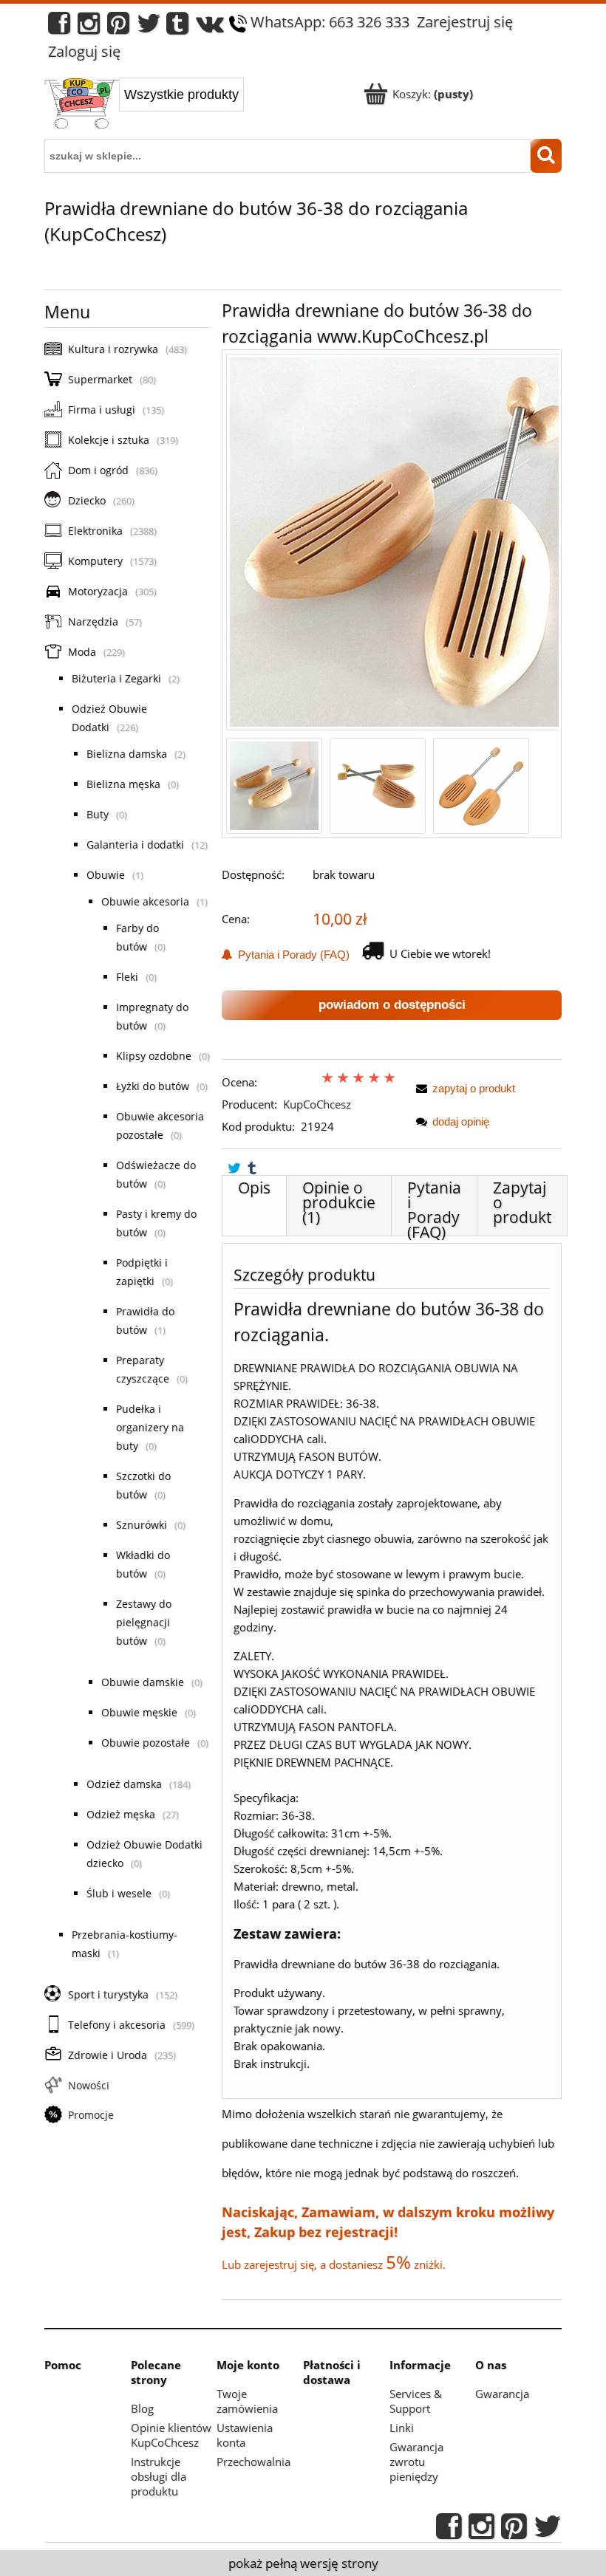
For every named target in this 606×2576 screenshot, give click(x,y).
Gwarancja (502, 2394)
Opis (254, 1188)
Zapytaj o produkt (522, 1202)
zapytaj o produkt (474, 1088)
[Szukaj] (546, 156)
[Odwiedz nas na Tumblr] (177, 27)
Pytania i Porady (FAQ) (291, 955)
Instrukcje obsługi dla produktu (159, 2476)
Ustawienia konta (245, 2435)
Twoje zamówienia (247, 2401)
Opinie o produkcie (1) (339, 1202)
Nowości (89, 2085)
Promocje (91, 2115)
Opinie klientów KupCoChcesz (171, 2435)
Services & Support (416, 2401)
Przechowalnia (253, 2462)
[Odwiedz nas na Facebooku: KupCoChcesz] (59, 27)
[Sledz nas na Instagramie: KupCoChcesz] (89, 27)
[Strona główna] (82, 105)
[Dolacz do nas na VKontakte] (210, 27)
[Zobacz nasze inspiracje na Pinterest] (118, 27)
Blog (142, 2408)
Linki (402, 2428)
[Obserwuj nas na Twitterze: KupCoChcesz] (149, 27)
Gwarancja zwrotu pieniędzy (416, 2462)
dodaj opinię (461, 1121)
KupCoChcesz (317, 1104)
